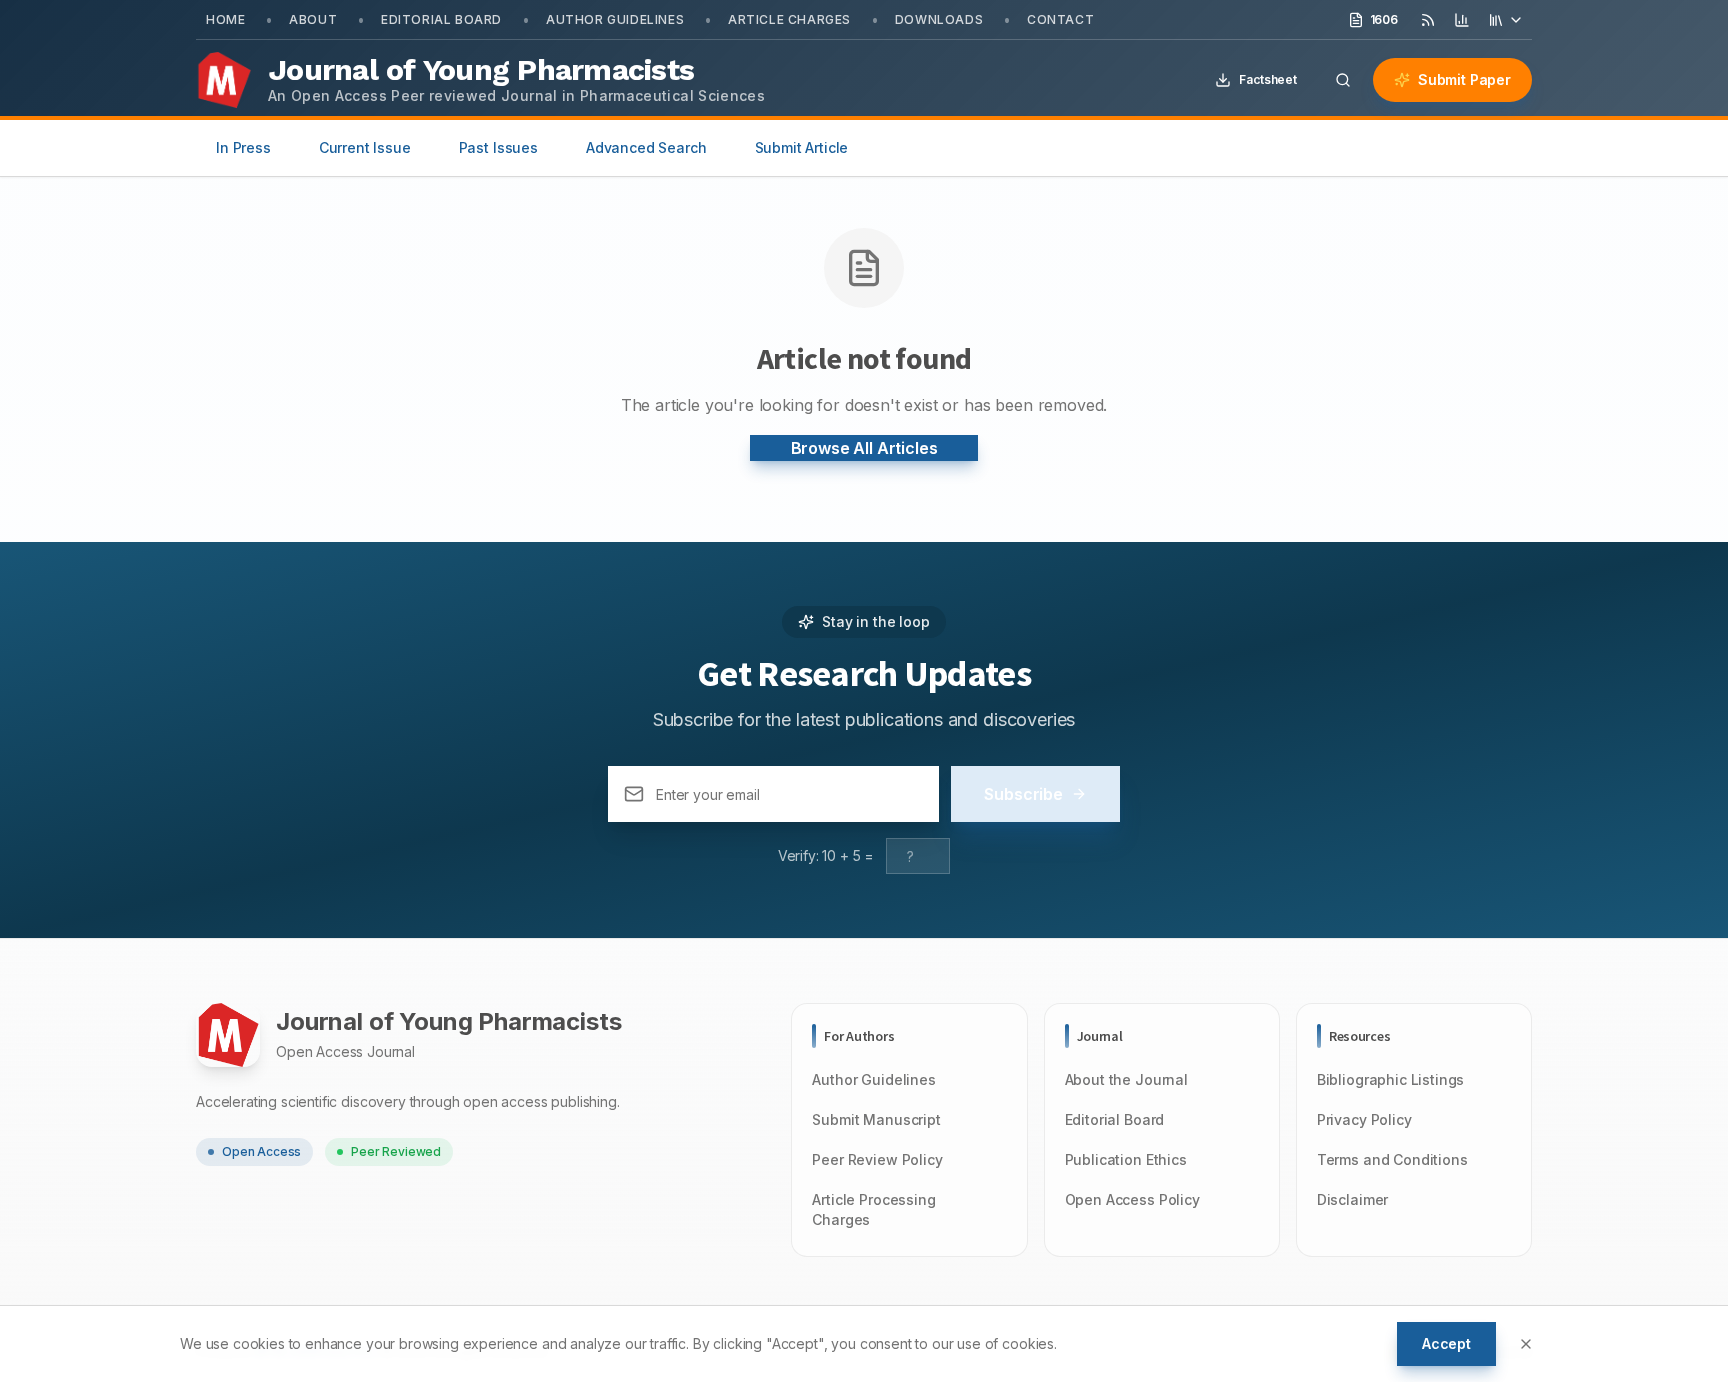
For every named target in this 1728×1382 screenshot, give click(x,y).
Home (225, 19)
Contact (1060, 19)
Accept (1446, 1343)
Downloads (939, 19)
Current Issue (365, 147)
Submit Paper (1464, 79)
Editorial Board (441, 19)
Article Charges (789, 19)
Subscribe (1023, 794)
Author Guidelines (615, 19)
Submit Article (802, 147)
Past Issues (498, 147)
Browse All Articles (864, 448)
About (313, 19)
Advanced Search (646, 147)
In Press (243, 147)
